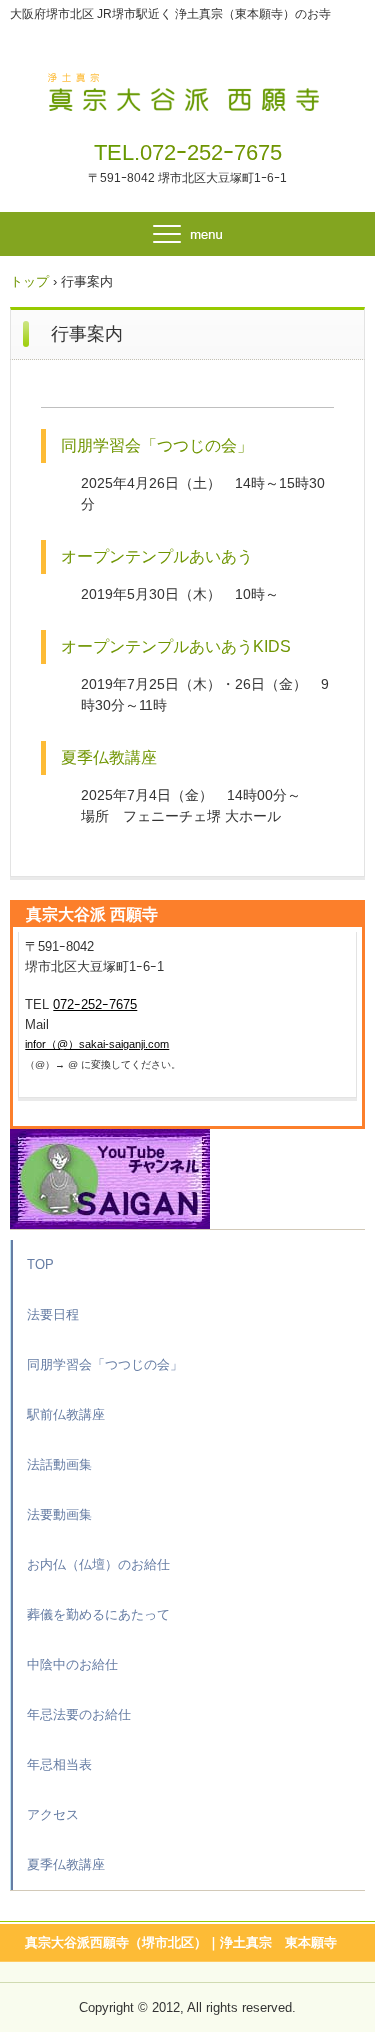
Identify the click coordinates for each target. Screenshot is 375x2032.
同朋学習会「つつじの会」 (157, 445)
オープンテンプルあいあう (157, 556)
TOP (40, 1264)
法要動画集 (59, 1514)
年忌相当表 (59, 1764)
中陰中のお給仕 (72, 1664)
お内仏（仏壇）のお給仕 (98, 1564)
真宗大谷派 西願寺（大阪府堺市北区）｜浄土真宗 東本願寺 (187, 88)
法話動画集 (59, 1464)
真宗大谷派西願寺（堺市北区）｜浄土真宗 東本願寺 (181, 1942)
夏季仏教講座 (109, 757)
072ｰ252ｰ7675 (211, 152)
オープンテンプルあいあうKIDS (176, 646)
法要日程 (53, 1314)
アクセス (53, 1814)
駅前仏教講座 (66, 1414)
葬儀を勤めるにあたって (98, 1614)
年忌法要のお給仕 (79, 1714)
